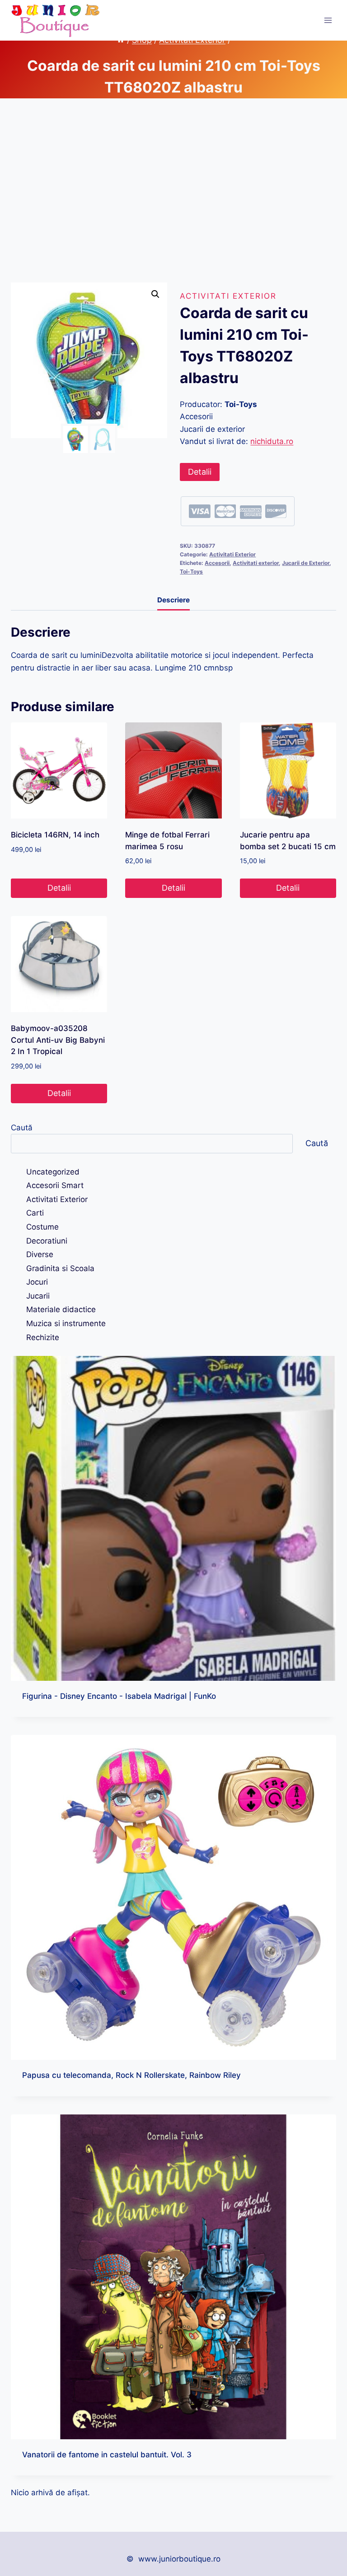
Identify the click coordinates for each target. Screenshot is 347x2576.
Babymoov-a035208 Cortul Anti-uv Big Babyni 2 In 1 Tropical (58, 1040)
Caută (22, 1128)
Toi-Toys (191, 571)
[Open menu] (328, 20)
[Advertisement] (173, 198)
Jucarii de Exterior (306, 563)
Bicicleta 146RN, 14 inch (55, 835)
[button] (155, 294)
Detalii (200, 472)
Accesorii (217, 563)
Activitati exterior (256, 563)
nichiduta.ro (272, 441)
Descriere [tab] (173, 600)
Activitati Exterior (228, 296)
